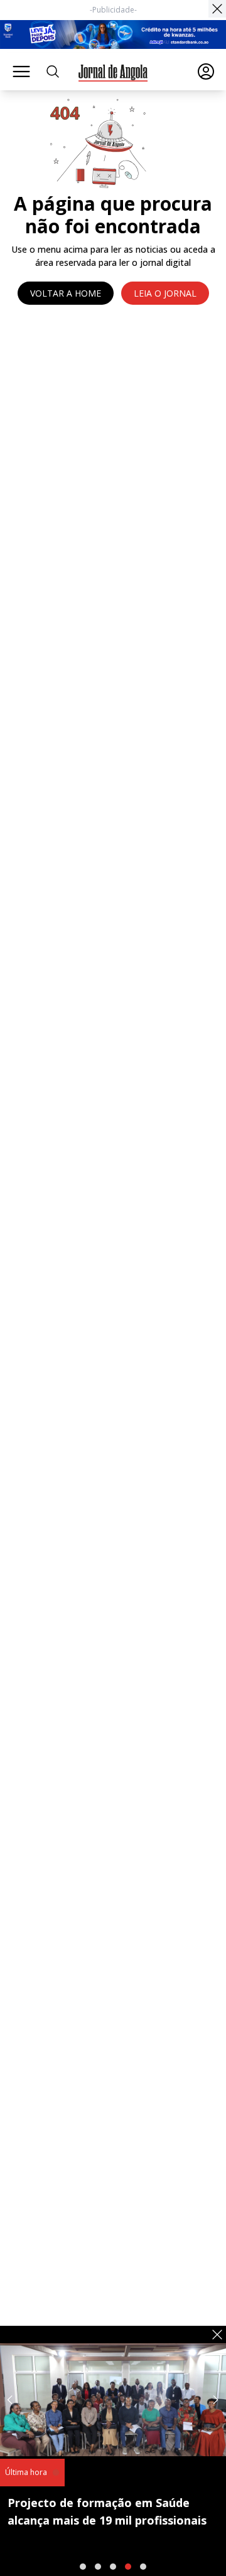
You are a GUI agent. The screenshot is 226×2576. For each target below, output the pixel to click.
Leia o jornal (165, 293)
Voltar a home (66, 293)
